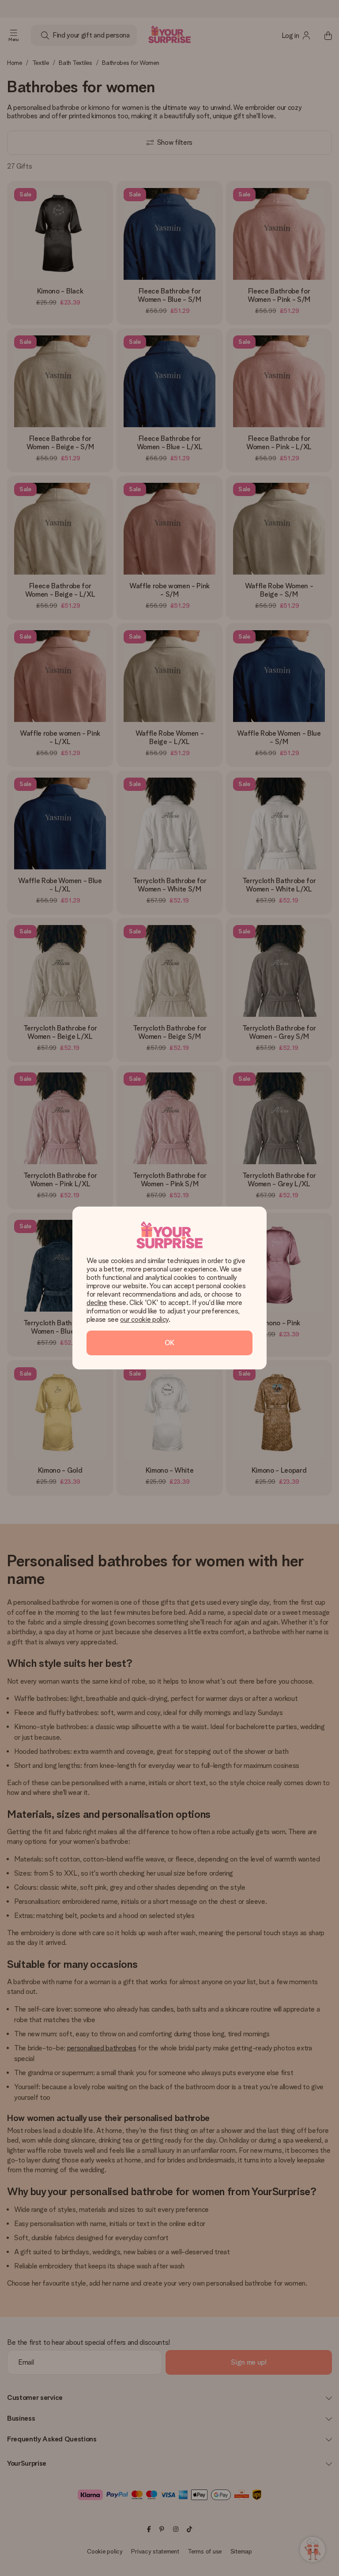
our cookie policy (144, 1319)
